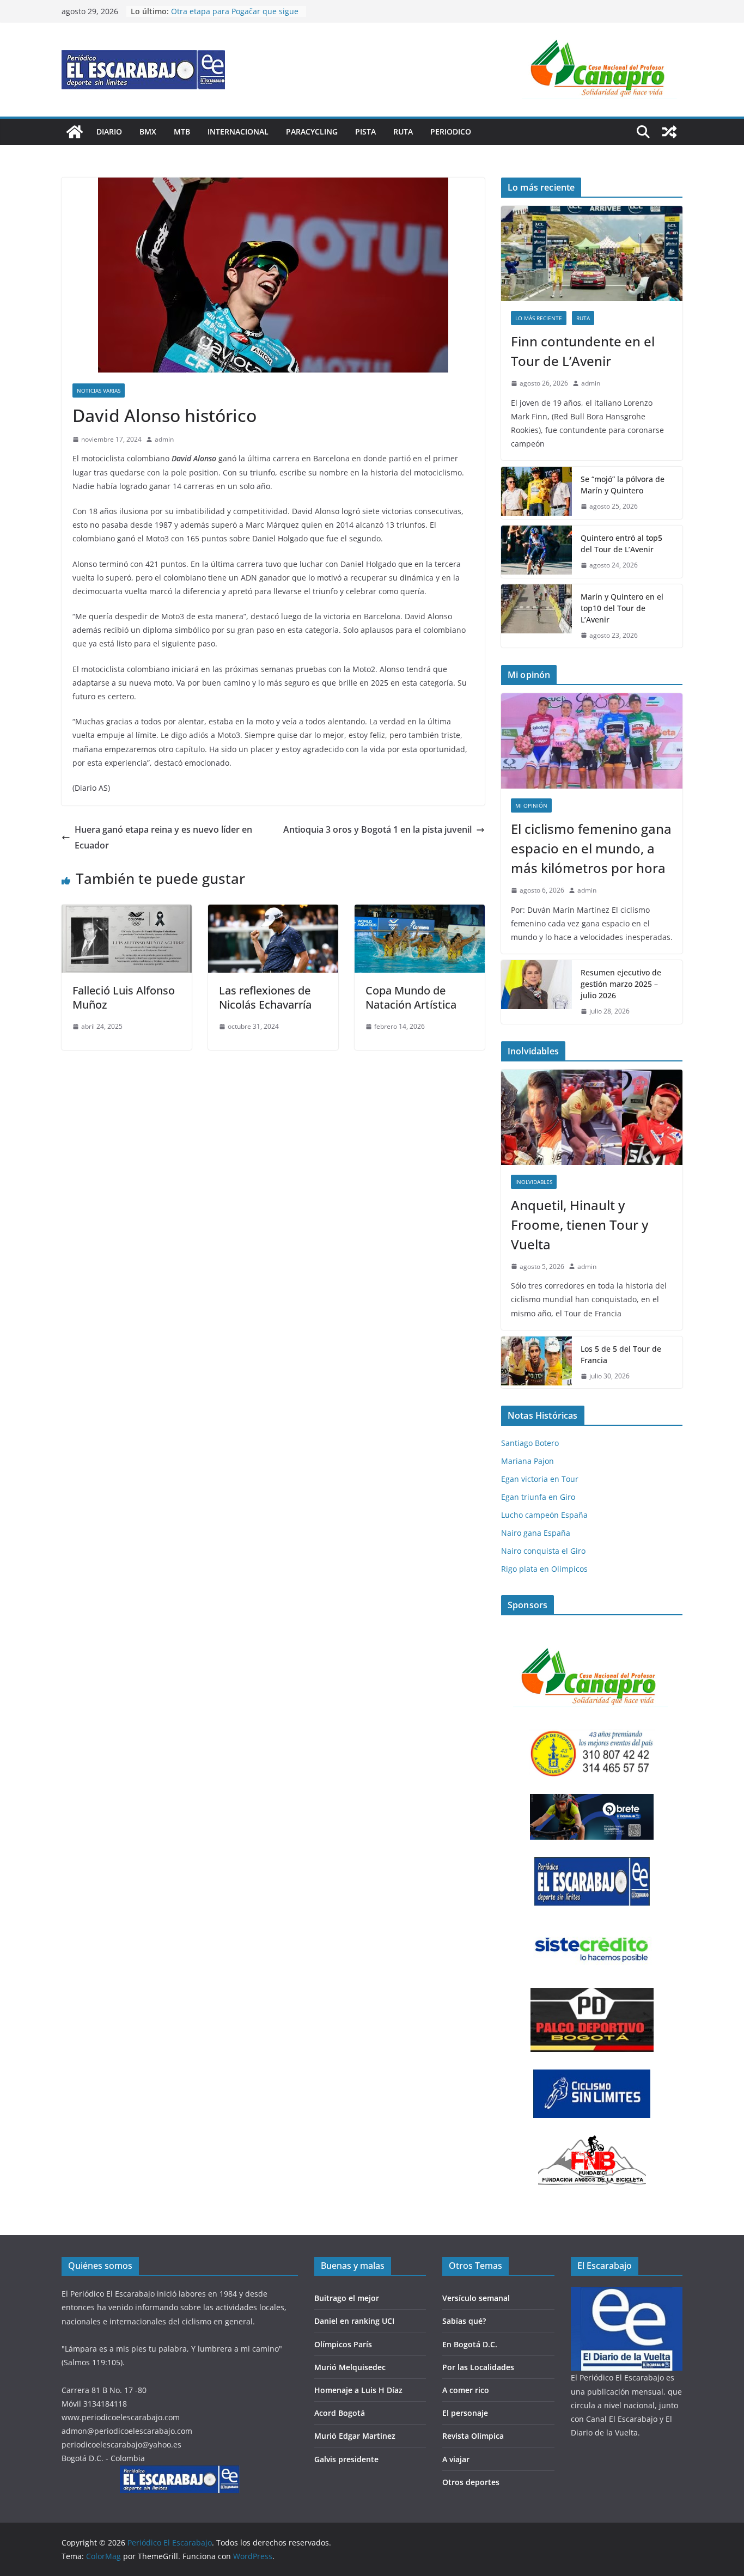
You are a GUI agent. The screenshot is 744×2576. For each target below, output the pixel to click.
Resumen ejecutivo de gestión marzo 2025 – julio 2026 (621, 984)
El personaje (465, 2413)
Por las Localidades (478, 2367)
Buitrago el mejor (347, 2298)
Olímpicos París (343, 2344)
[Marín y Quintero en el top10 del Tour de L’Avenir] (536, 616)
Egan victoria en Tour (540, 1479)
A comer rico (466, 2390)
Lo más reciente (539, 318)
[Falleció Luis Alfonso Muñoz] (127, 912)
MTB (182, 132)
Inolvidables (534, 1182)
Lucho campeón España (544, 1515)
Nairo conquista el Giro (543, 1551)
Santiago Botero (530, 1443)
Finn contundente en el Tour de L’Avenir (583, 351)
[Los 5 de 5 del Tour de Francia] (536, 1363)
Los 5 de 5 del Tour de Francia (621, 1354)
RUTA (403, 132)
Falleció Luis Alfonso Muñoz (124, 997)
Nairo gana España (536, 1533)
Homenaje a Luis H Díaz (358, 2390)
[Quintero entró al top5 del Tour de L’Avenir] (536, 552)
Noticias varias (99, 390)
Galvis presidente (346, 2459)
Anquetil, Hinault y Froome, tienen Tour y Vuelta (580, 1225)
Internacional (238, 132)
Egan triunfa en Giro (538, 1497)
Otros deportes (471, 2482)
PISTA (365, 132)
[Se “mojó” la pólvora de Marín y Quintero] (536, 493)
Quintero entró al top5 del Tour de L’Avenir (621, 544)
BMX (148, 132)
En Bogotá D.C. (470, 2344)
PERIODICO (451, 132)
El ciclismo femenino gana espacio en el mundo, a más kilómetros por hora (591, 848)
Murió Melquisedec (350, 2367)
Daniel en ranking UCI (354, 2321)
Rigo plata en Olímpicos (544, 1569)
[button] (601, 69)
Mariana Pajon (527, 1461)
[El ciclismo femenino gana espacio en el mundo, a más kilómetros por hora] (592, 741)
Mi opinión (531, 805)
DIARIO (109, 132)
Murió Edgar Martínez (355, 2436)
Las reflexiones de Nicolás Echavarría (265, 997)
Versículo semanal (476, 2298)
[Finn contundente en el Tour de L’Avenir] (592, 254)
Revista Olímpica (473, 2436)
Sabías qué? (464, 2321)
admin (164, 439)
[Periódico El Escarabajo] (75, 132)
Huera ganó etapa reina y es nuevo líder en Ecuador (163, 837)
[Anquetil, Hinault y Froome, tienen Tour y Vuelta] (592, 1117)
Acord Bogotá (340, 2413)
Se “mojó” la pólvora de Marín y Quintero (623, 485)
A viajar (456, 2459)
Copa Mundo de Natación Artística (411, 997)
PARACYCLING (312, 132)
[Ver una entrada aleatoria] (669, 132)
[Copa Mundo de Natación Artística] (420, 912)
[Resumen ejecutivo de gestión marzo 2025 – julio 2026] (536, 992)
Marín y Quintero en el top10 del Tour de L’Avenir (622, 608)
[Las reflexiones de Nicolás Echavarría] (273, 912)
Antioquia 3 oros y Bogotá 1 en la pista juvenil (377, 829)
